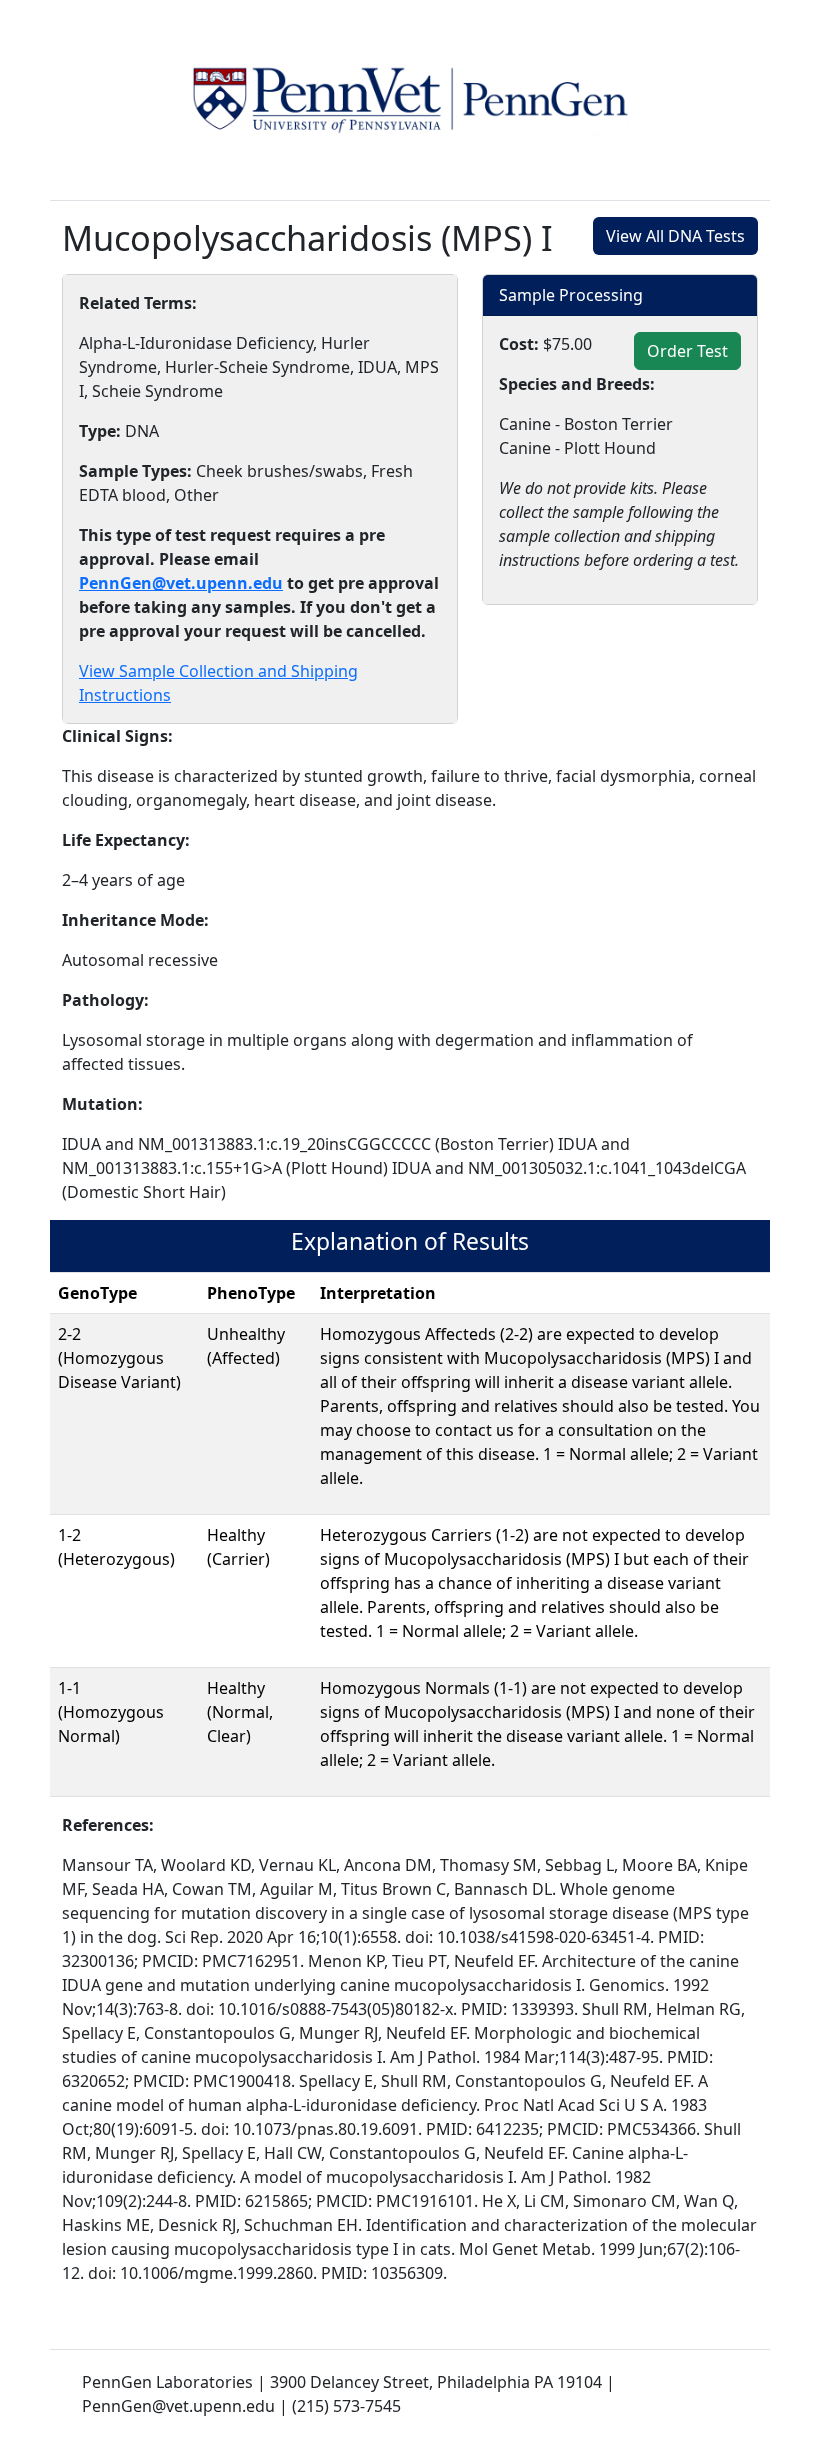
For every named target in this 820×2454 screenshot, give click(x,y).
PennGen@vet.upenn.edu (181, 583)
